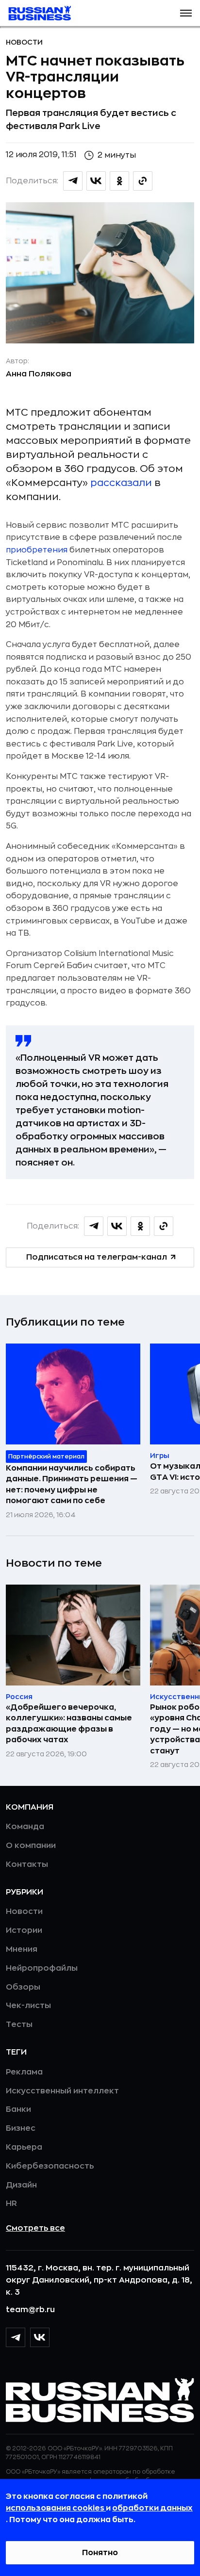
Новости (24, 42)
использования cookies (56, 2508)
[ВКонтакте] (40, 2337)
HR (11, 2203)
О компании (31, 1846)
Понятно (100, 2553)
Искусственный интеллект (62, 2091)
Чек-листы (28, 2006)
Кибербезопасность (50, 2166)
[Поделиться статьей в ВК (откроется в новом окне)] (96, 181)
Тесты (19, 2025)
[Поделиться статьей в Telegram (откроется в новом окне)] (73, 181)
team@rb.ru (30, 2310)
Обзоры (23, 1987)
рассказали (121, 483)
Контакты (27, 1864)
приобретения (37, 550)
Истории (24, 1930)
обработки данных (152, 2508)
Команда (25, 1827)
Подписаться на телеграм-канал (97, 1257)
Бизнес (21, 2128)
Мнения (22, 1949)
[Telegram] (16, 2337)
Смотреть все (35, 2228)
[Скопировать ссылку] (143, 181)
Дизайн (21, 2185)
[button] (186, 13)
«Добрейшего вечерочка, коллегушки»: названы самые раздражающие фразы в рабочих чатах (69, 1724)
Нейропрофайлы (42, 1968)
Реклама (24, 2072)
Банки (18, 2109)
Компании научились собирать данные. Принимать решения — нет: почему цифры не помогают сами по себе (72, 1484)
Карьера (24, 2147)
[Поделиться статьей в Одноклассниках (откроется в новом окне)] (119, 181)
